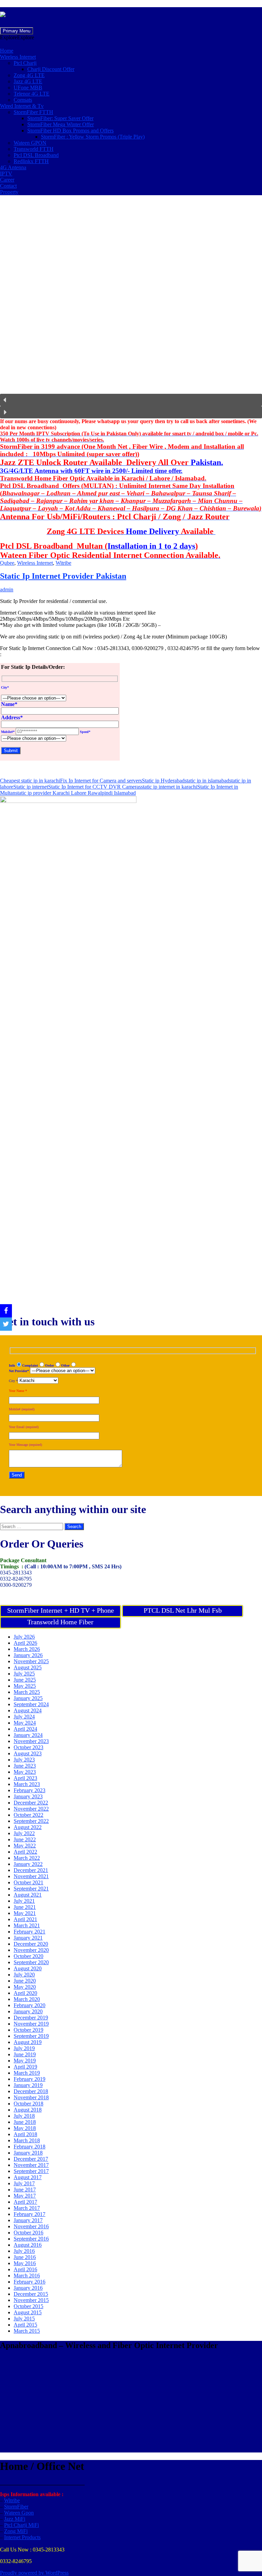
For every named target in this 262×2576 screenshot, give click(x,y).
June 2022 (25, 1839)
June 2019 (25, 2054)
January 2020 (28, 2011)
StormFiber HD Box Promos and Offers (70, 131)
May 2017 (25, 2196)
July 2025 (24, 1674)
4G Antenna (13, 167)
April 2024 (25, 1729)
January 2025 (28, 1698)
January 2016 (28, 2288)
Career (7, 180)
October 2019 (28, 2030)
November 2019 (31, 2024)
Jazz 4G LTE (28, 81)
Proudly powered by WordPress (34, 2573)
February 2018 (30, 2147)
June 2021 (25, 1907)
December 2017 (31, 2159)
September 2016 (31, 2239)
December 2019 (31, 2018)
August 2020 (28, 1968)
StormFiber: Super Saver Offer (60, 118)
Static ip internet (31, 787)
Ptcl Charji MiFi (21, 2525)
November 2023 (31, 1741)
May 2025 (25, 1686)
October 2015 (28, 2306)
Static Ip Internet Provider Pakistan (63, 576)
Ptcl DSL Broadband (36, 155)
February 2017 (30, 2214)
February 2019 (30, 2079)
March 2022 (27, 1858)
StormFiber (16, 2507)
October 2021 (28, 1882)
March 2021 (27, 1925)
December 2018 (31, 2091)
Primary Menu (17, 31)
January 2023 (28, 1796)
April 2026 (25, 1643)
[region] (131, 310)
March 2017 (27, 2208)
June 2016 (25, 2257)
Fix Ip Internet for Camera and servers (101, 781)
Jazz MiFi (15, 2519)
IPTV (6, 174)
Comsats (23, 100)
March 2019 (27, 2073)
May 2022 (25, 1846)
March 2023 (27, 1784)
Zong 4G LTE (29, 75)
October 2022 (28, 1815)
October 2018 (28, 2104)
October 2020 (28, 1956)
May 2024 (25, 1723)
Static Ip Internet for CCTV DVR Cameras (94, 787)
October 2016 (28, 2233)
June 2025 (25, 1680)
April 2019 (25, 2067)
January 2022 (28, 1864)
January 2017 (28, 2220)
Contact (8, 186)
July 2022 (24, 1833)
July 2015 (24, 2319)
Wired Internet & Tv (22, 106)
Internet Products (22, 2537)
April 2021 (25, 1919)
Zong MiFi (16, 2531)
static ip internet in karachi (169, 787)
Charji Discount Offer (51, 69)
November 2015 (31, 2300)
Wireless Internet (18, 57)
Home (7, 51)
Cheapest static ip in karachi (30, 781)
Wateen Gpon (19, 2513)
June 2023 (25, 1766)
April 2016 (25, 2269)
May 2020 (25, 1987)
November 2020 (31, 1950)
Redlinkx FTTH (31, 161)
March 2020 (27, 1999)
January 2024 (28, 1735)
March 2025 (27, 1692)
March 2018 (27, 2140)
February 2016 (30, 2282)
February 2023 (30, 1790)
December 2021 (31, 1870)
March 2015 (27, 2331)
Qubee (7, 563)
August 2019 (28, 2042)
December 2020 (31, 1944)
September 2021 (31, 1889)
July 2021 (24, 1901)
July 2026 (24, 1637)
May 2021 (25, 1913)
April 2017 (25, 2202)
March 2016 (27, 2276)
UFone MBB (28, 88)
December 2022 (31, 1803)
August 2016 (28, 2245)
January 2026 (28, 1655)
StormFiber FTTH (33, 112)
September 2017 (31, 2171)
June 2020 (25, 1981)
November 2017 (31, 2165)
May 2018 (25, 2128)
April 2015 (25, 2325)
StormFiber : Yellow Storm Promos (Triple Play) (93, 137)
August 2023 (28, 1753)
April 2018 (25, 2134)
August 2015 (28, 2312)
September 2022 (31, 1821)
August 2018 (28, 2110)
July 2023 (24, 1760)
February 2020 (30, 2005)
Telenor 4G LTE (32, 94)
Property (9, 192)
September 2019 (31, 2036)
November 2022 (31, 1809)
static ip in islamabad (207, 781)
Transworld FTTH (34, 149)
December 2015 (31, 2294)
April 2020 (25, 1993)
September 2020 (31, 1962)
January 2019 (28, 2085)
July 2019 (24, 2048)
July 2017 (24, 2183)
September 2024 (31, 1704)
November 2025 (31, 1661)
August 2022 (28, 1827)
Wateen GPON (30, 143)
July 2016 (24, 2251)
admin (7, 589)
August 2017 (28, 2177)
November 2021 (31, 1876)
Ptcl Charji (25, 63)
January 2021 (28, 1938)
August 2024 (28, 1710)
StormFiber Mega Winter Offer (61, 124)
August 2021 (28, 1895)
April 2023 (25, 1778)
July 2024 (24, 1717)
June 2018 (25, 2122)
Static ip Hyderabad (163, 781)
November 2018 (31, 2097)
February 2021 (30, 1932)
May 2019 (25, 2061)
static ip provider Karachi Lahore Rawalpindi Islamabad (76, 793)
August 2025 (28, 1667)
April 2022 (25, 1852)
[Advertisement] (131, 2405)
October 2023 (28, 1747)
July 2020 (24, 1975)
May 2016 (25, 2263)
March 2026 (27, 1649)
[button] (17, 37)
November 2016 (31, 2226)
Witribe (63, 563)
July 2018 (24, 2116)
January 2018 (28, 2153)
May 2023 (25, 1772)
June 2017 (25, 2190)
